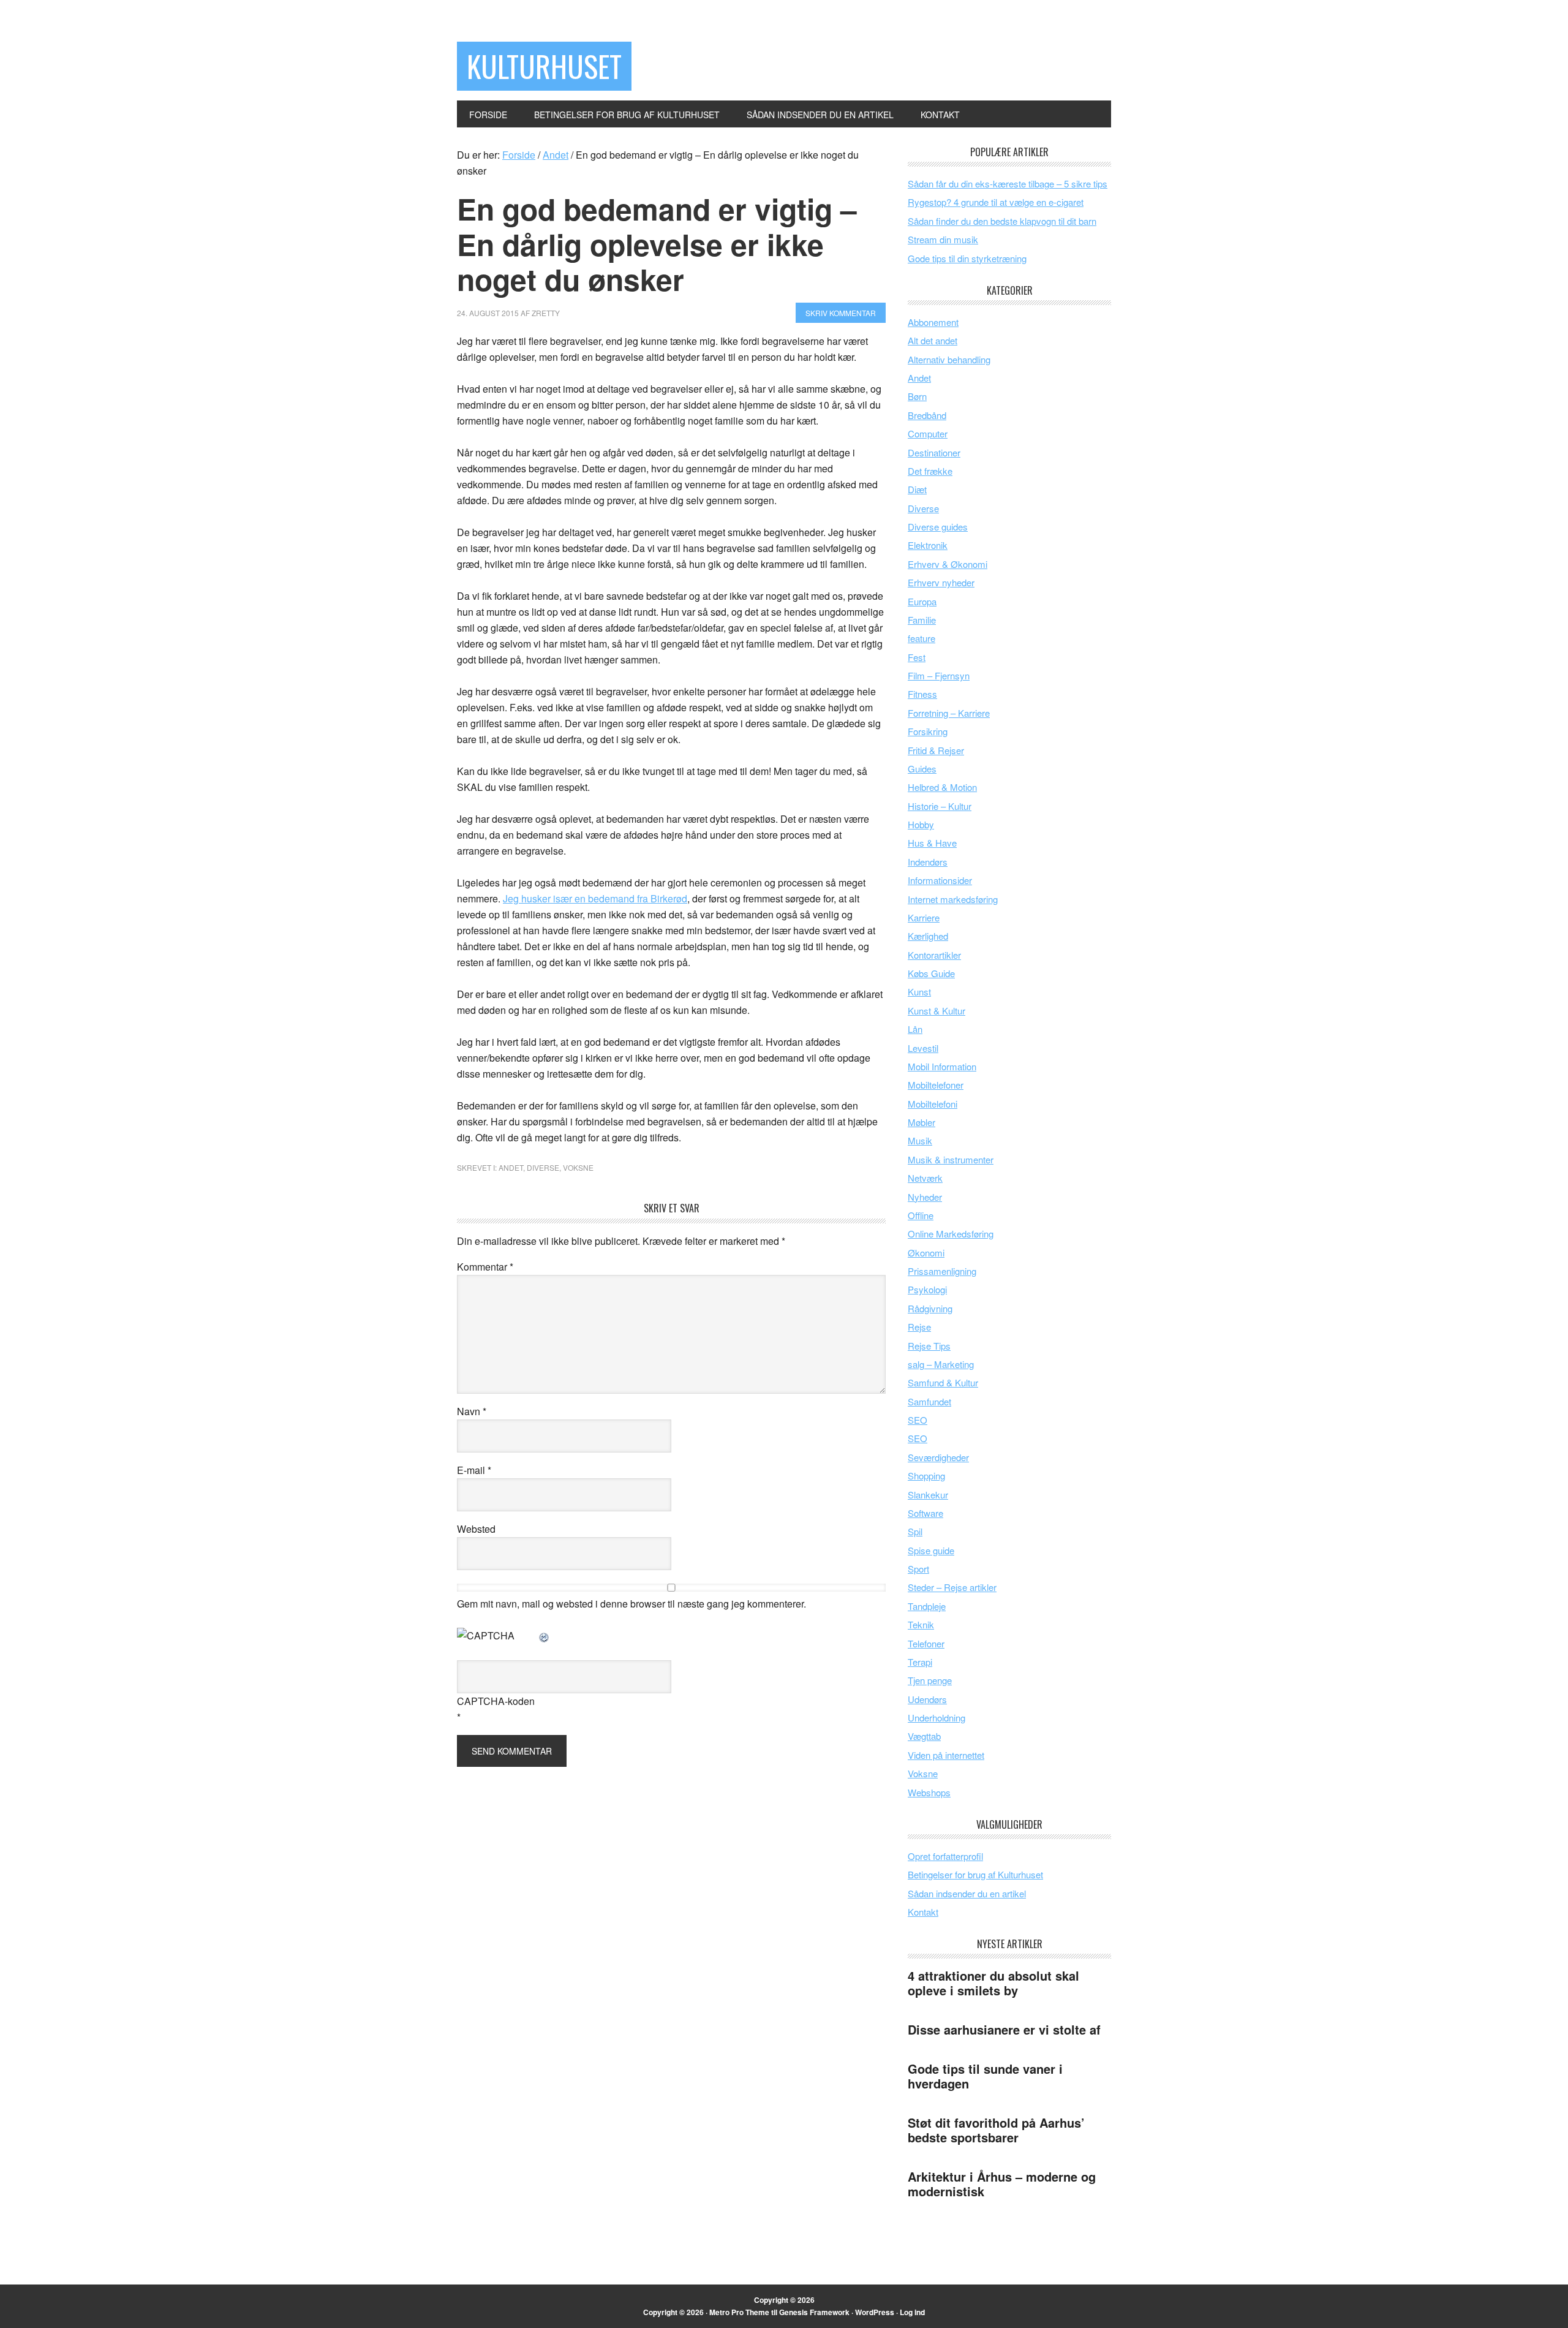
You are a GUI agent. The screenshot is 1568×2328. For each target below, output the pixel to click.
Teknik (921, 1624)
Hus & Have (932, 843)
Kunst (919, 992)
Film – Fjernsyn (939, 675)
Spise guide (931, 1550)
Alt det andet (933, 340)
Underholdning (937, 1718)
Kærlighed (928, 936)
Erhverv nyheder (941, 582)
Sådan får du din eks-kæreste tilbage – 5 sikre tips (1008, 183)
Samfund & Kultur (943, 1382)
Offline (921, 1215)
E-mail (474, 1470)
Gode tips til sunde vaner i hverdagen (985, 2076)
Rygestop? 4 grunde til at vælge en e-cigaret (996, 202)
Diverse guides (938, 527)
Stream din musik (943, 239)
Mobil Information (942, 1066)
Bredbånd (927, 415)
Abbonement (933, 322)
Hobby (921, 824)
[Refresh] (545, 1635)
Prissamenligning (942, 1271)
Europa (922, 601)
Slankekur (928, 1495)
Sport (918, 1569)
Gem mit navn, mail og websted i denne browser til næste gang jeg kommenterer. (631, 1604)
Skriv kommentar (841, 313)
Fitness (922, 694)
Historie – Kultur (940, 806)
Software (925, 1513)
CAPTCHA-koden (496, 1701)
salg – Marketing (941, 1364)
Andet (511, 1167)
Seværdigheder (938, 1457)
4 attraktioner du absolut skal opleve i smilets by (993, 1983)
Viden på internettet (946, 1755)
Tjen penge (930, 1680)
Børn (917, 396)
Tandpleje (927, 1606)
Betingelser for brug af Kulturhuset (975, 1874)
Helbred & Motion (942, 787)
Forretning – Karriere (949, 713)
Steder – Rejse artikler (952, 1587)
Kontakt (923, 1912)
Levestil (923, 1048)
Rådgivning (930, 1308)
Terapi (920, 1662)
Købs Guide (931, 973)
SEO (918, 1420)
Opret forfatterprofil (945, 1856)
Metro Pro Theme (739, 2312)
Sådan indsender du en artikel (967, 1893)
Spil (915, 1531)
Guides (922, 769)
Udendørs (927, 1699)
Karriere (924, 917)
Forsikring (928, 731)
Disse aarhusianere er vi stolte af (1004, 2029)
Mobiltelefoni (933, 1104)
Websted (476, 1529)
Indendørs (928, 862)
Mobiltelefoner (936, 1085)
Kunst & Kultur (937, 1011)
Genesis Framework (814, 2312)
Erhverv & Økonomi (948, 564)
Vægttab (924, 1736)
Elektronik (928, 545)
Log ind (912, 2312)
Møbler (922, 1122)
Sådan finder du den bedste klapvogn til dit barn (1002, 221)
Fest (917, 657)
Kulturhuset (544, 66)
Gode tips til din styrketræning (967, 258)
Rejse (919, 1327)
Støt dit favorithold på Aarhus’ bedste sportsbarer (996, 2130)
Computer (928, 433)
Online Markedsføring (951, 1234)
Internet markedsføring (953, 899)
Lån (915, 1029)
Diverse (543, 1167)
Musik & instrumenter (951, 1159)
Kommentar (485, 1267)
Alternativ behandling (949, 359)
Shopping (926, 1476)
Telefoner (926, 1643)
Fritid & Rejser (936, 750)
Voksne (578, 1167)
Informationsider (940, 880)
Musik (920, 1140)
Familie (922, 620)
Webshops (929, 1792)
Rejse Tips (929, 1346)
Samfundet (929, 1401)
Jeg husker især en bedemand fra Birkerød (595, 898)
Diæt (917, 489)
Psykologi (927, 1289)
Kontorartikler (934, 955)
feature (922, 638)
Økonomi (926, 1253)
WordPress (875, 2312)
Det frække (930, 471)
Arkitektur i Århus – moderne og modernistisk (1002, 2184)
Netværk (925, 1178)
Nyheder (925, 1197)
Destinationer (934, 452)
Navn (472, 1411)
